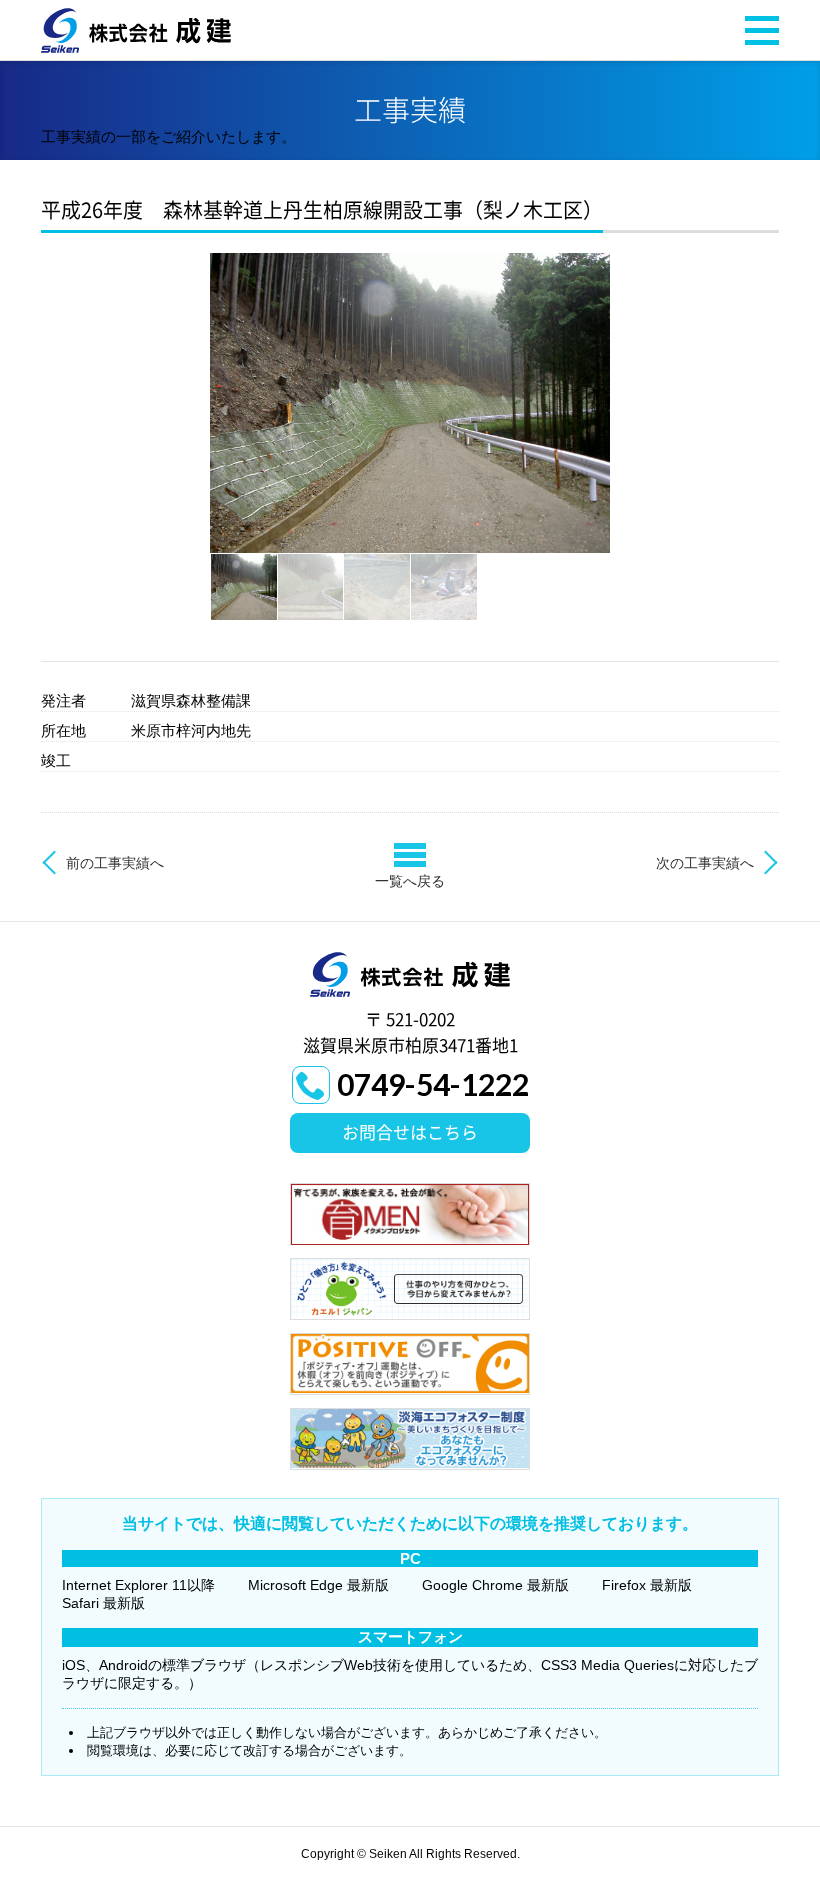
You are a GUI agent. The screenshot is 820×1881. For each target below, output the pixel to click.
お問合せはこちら (410, 1132)
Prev (186, 403)
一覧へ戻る (410, 881)
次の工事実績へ (705, 863)
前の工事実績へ (115, 863)
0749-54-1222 (433, 1084)
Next (634, 403)
